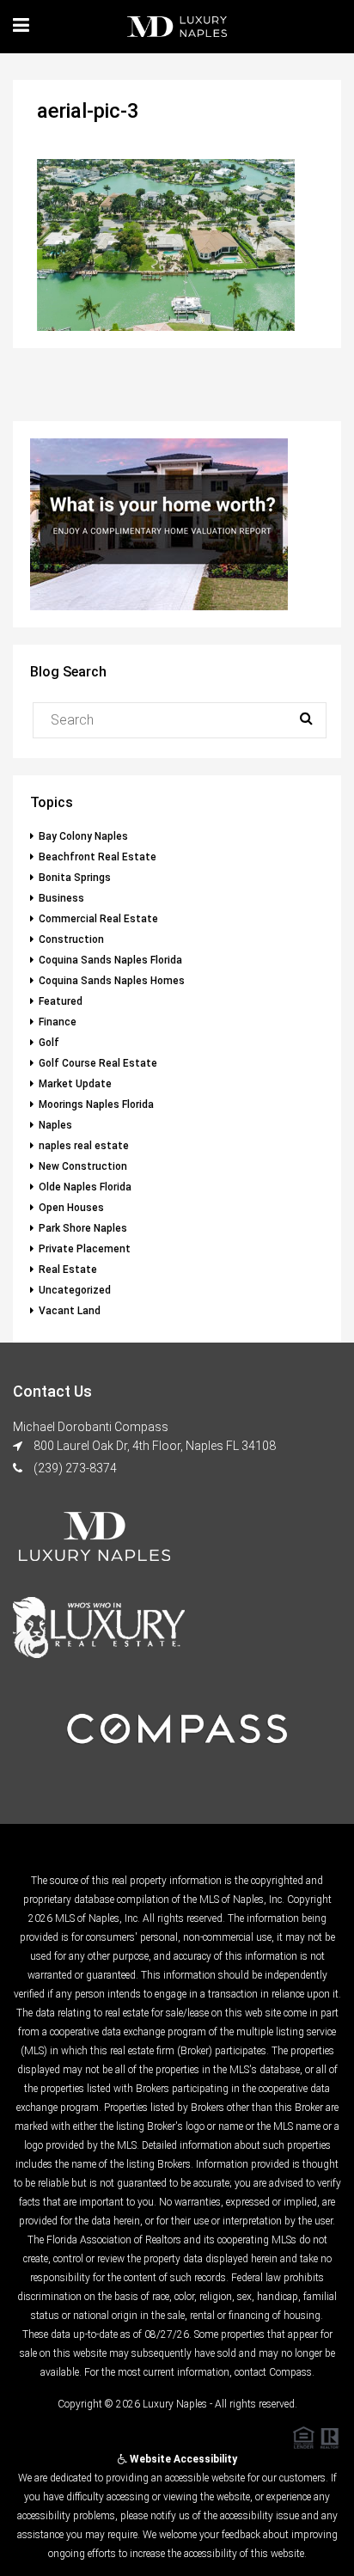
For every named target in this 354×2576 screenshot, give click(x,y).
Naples (55, 1125)
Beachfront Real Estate (98, 857)
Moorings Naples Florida (96, 1104)
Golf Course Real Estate (98, 1063)
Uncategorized (75, 1290)
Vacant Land (70, 1311)
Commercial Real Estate (98, 919)
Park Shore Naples (83, 1228)
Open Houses (71, 1208)
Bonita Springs (75, 878)
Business (61, 898)
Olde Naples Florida (85, 1187)
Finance (58, 1022)
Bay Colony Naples (83, 836)
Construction (71, 939)
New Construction (83, 1166)
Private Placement (85, 1249)
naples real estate (84, 1146)
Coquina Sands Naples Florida (110, 960)
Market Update (75, 1084)
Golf (49, 1043)
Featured (61, 1001)
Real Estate (68, 1270)
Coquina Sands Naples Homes (112, 981)
